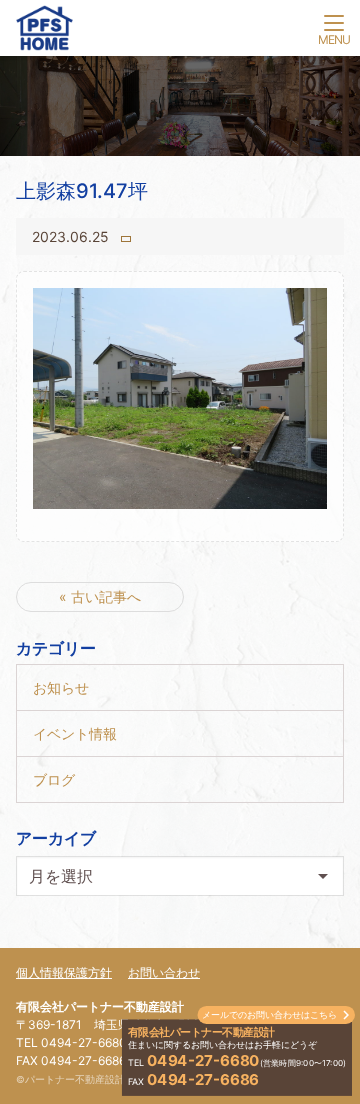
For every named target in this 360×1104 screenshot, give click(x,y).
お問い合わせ (164, 972)
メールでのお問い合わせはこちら (269, 1014)
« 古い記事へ (100, 596)
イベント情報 (75, 733)
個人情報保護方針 (64, 972)
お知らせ (61, 687)
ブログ (54, 779)
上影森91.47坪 (82, 191)
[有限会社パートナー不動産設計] (180, 32)
